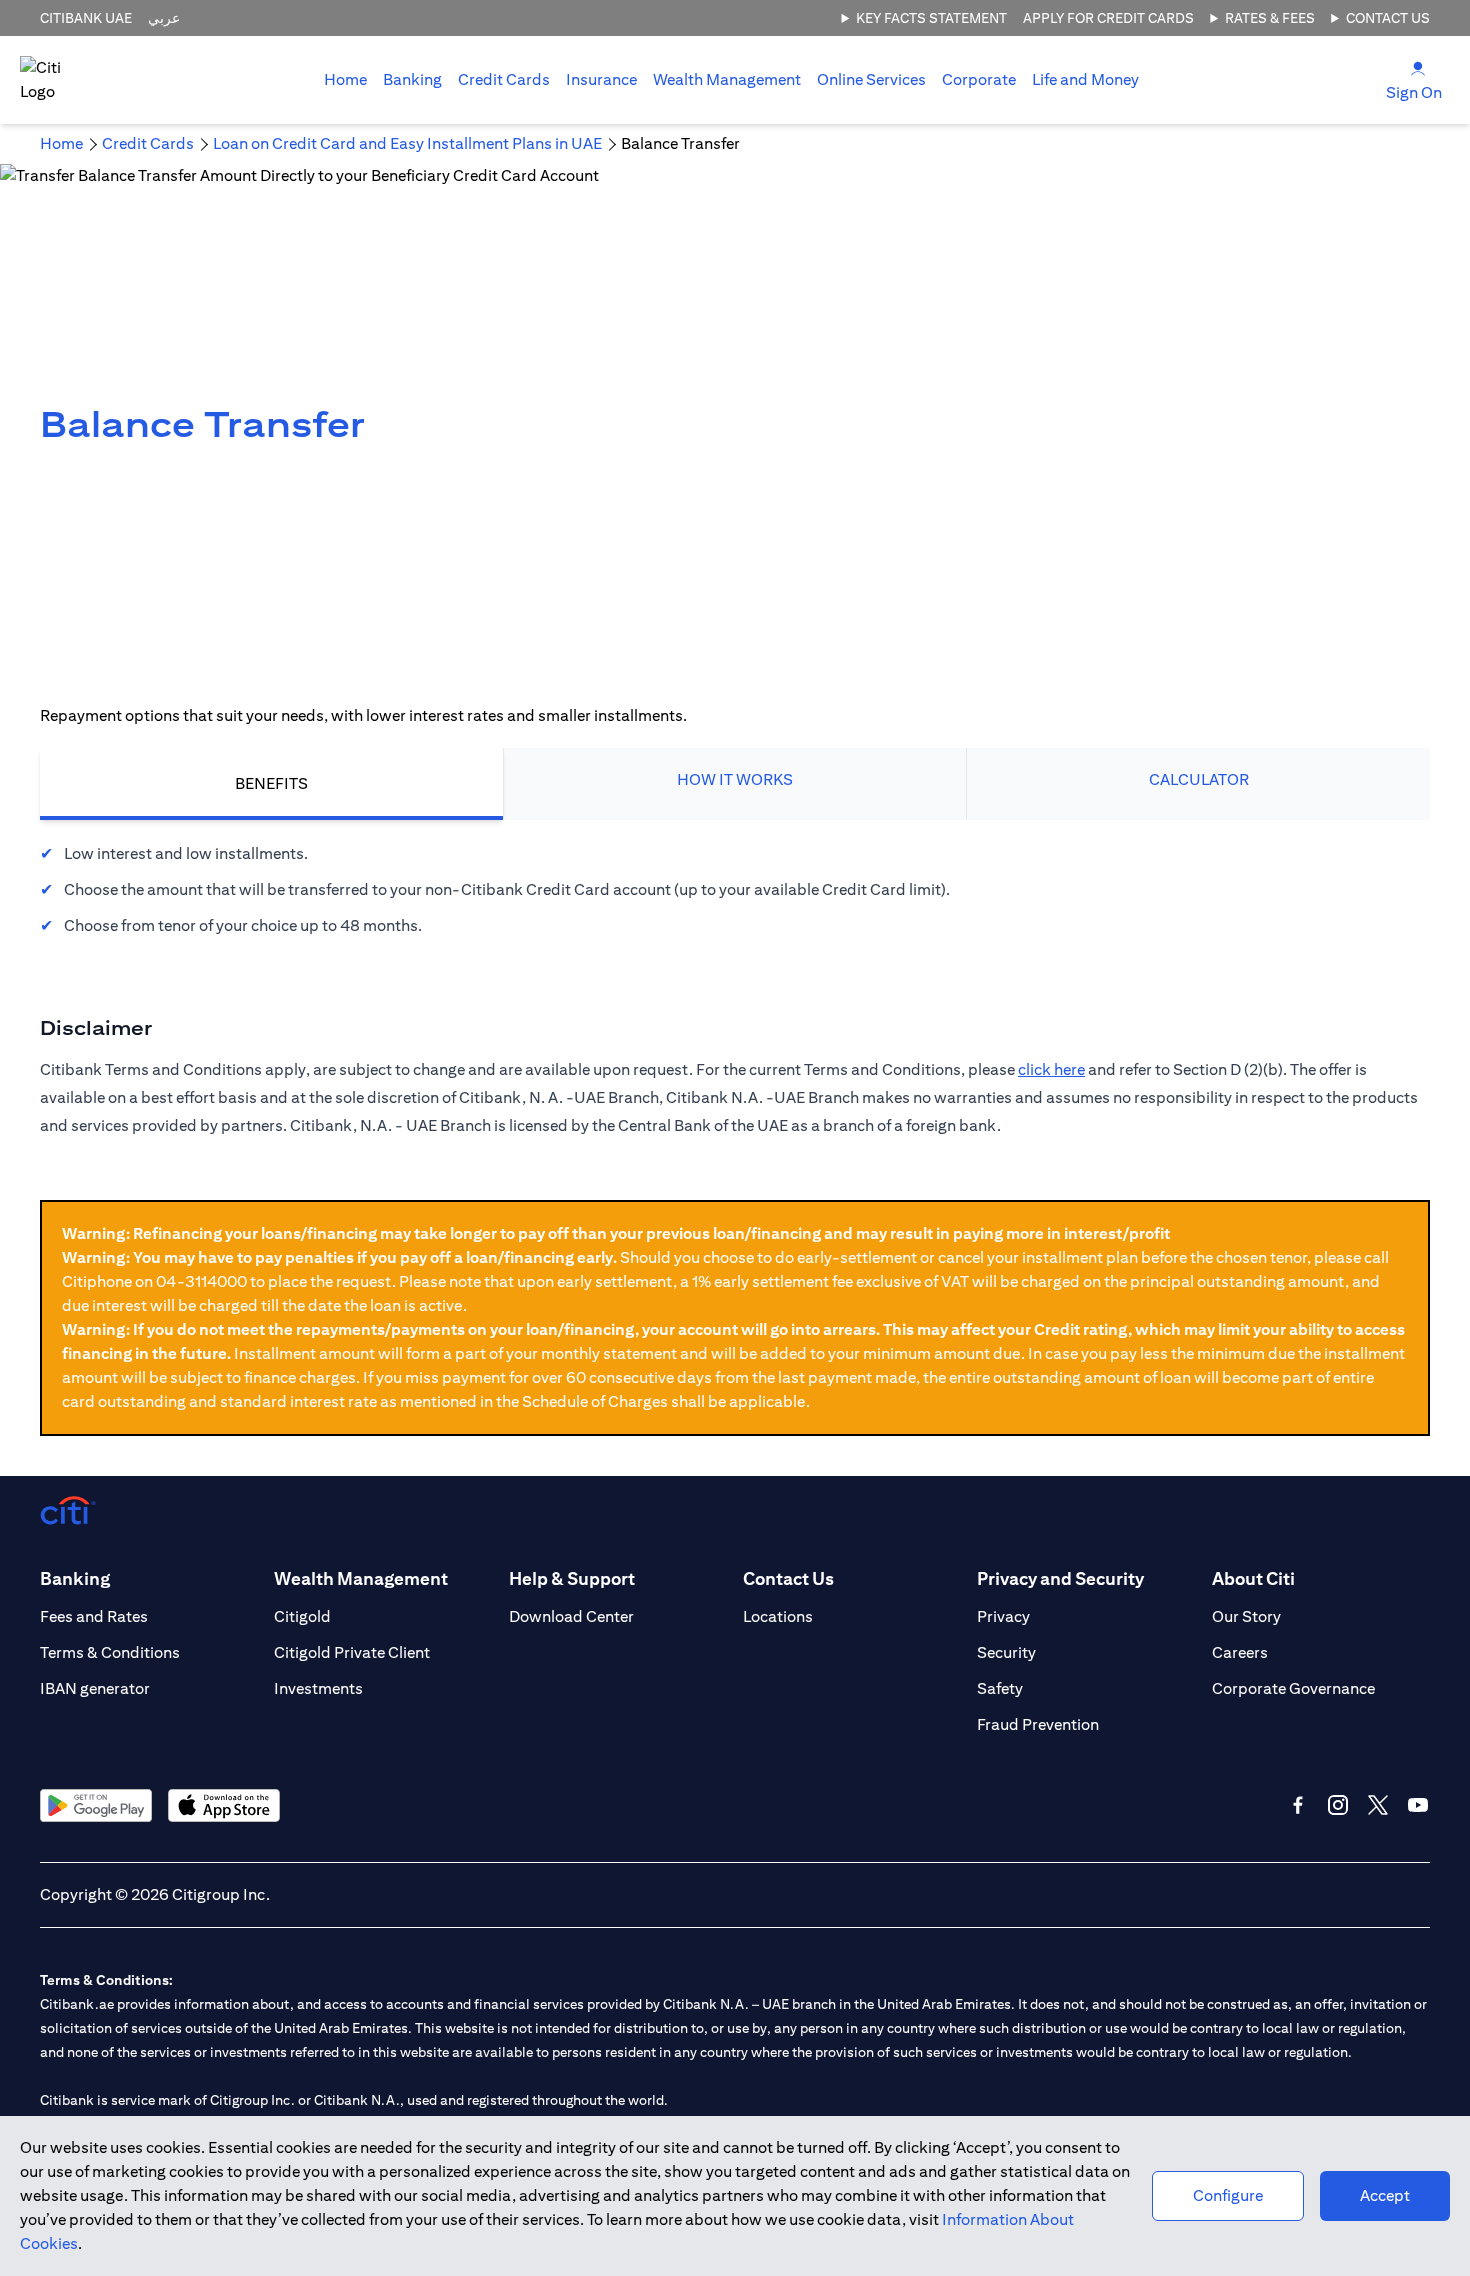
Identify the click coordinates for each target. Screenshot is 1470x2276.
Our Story (1246, 1616)
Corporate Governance (1293, 1688)
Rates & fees (1270, 18)
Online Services (871, 79)
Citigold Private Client (352, 1652)
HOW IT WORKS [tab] (735, 779)
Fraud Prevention (1038, 1724)
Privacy (1003, 1616)
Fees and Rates (94, 1616)
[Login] (1418, 67)
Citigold (302, 1616)
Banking (412, 79)
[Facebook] (1298, 1805)
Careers (1240, 1652)
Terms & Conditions (110, 1652)
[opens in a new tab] (96, 1805)
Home (345, 79)
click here (1051, 1069)
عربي (164, 18)
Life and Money (1085, 79)
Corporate (979, 79)
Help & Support (572, 1578)
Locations (778, 1616)
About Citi (1253, 1578)
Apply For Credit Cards (1108, 18)
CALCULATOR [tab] (1199, 779)
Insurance (601, 79)
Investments (318, 1688)
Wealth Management (727, 79)
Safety (1000, 1688)
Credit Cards (504, 79)
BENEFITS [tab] (271, 783)
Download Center (571, 1616)
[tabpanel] (735, 890)
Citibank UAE (86, 18)
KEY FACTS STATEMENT (931, 18)
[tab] (412, 80)
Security (1006, 1652)
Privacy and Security (1060, 1578)
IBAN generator (95, 1688)
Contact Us (1388, 18)
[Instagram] (1338, 1805)
